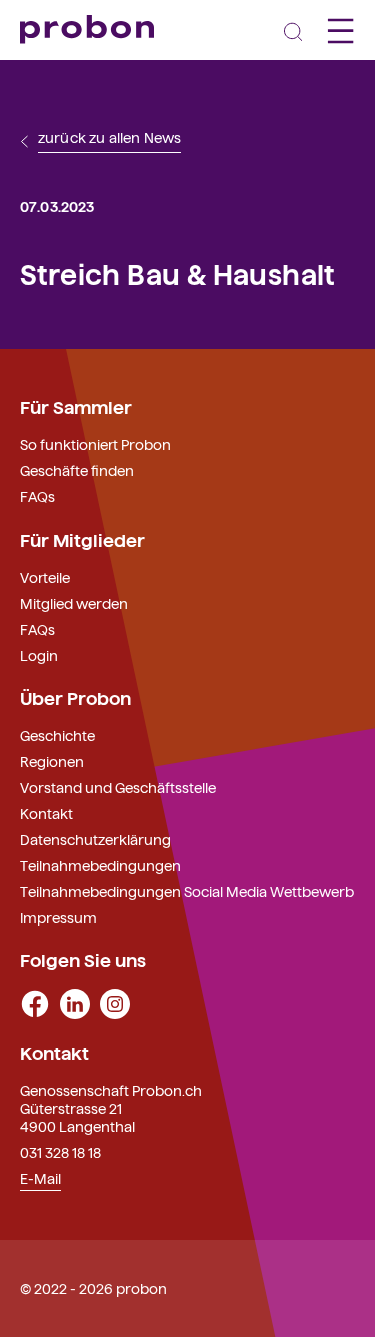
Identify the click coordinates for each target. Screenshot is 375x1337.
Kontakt (46, 813)
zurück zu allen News (109, 138)
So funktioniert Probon (95, 444)
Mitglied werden (74, 603)
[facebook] (35, 1002)
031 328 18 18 (60, 1152)
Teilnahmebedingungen (100, 865)
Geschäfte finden (77, 470)
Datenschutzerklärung (95, 839)
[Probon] (87, 29)
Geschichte (57, 735)
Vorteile (45, 577)
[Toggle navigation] (293, 30)
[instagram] (115, 1002)
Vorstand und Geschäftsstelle (118, 787)
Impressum (58, 917)
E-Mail (40, 1178)
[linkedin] (75, 1002)
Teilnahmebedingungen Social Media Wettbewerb (187, 891)
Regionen (52, 761)
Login (39, 655)
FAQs (37, 496)
